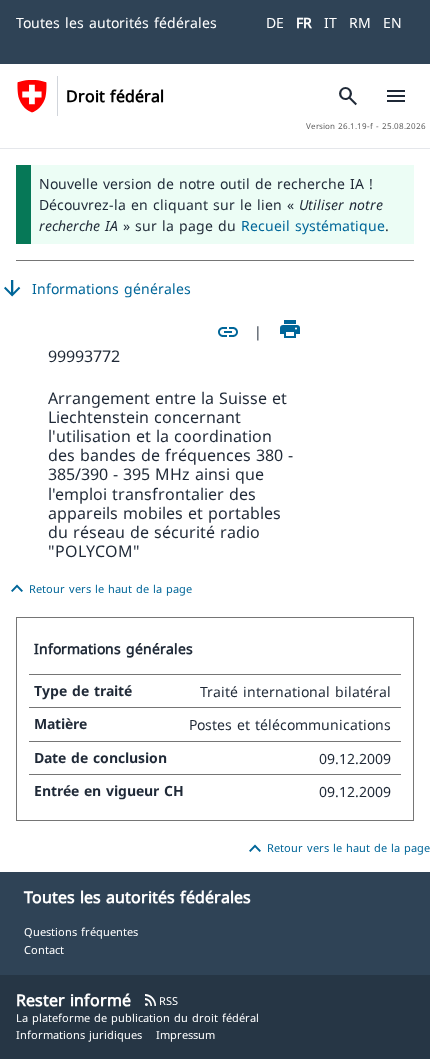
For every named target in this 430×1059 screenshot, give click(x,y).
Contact (44, 949)
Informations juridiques (79, 1034)
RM (360, 22)
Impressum (185, 1034)
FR (304, 22)
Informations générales (95, 289)
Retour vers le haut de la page (98, 589)
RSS (160, 1000)
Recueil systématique (313, 225)
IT (330, 22)
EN (392, 22)
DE (275, 22)
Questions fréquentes (81, 931)
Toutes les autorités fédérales (116, 22)
